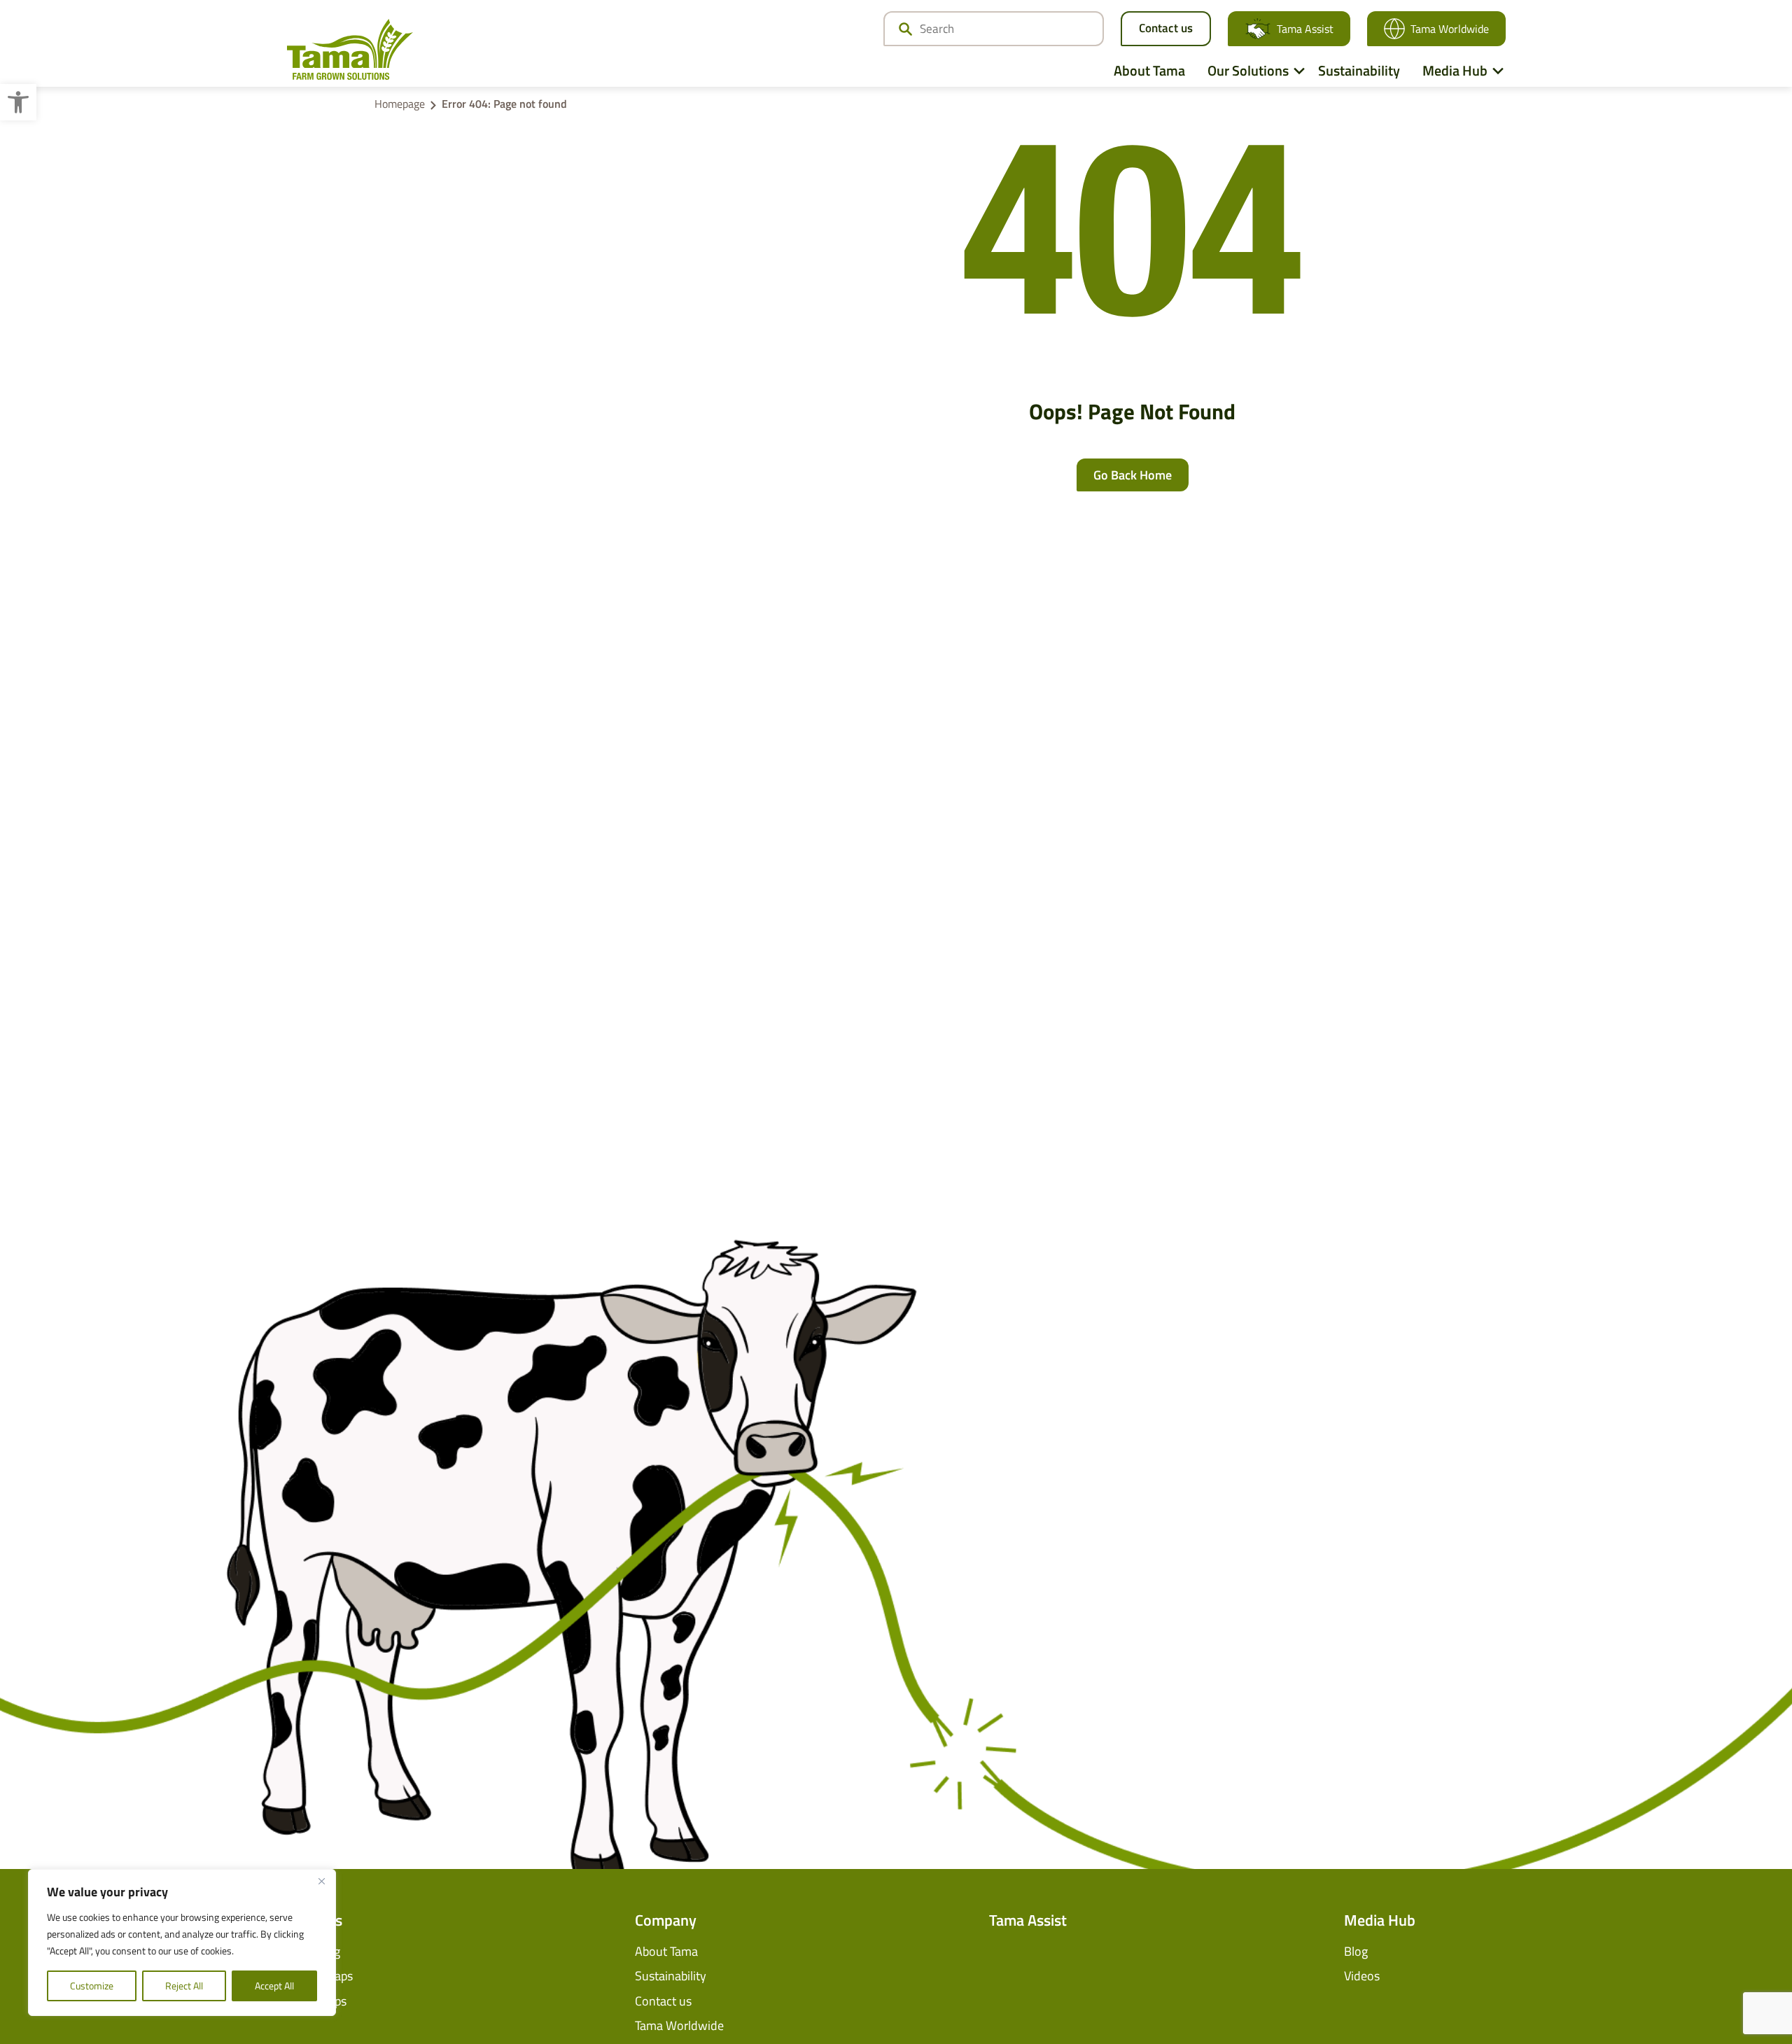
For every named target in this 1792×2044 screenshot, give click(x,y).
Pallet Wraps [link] (313, 2001)
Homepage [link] (400, 104)
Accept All (274, 1986)
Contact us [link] (1166, 28)
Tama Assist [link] (1305, 29)
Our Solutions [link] (1248, 70)
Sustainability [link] (1359, 70)
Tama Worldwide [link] (1450, 29)
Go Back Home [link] (1133, 475)
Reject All (184, 1986)
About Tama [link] (1149, 70)
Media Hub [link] (1455, 70)
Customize (92, 1986)
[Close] (321, 1881)
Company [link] (666, 1920)
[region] (182, 1942)
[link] (18, 102)
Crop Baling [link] (310, 1951)
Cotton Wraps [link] (316, 1976)
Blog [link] (1356, 1951)
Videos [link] (1362, 1976)
